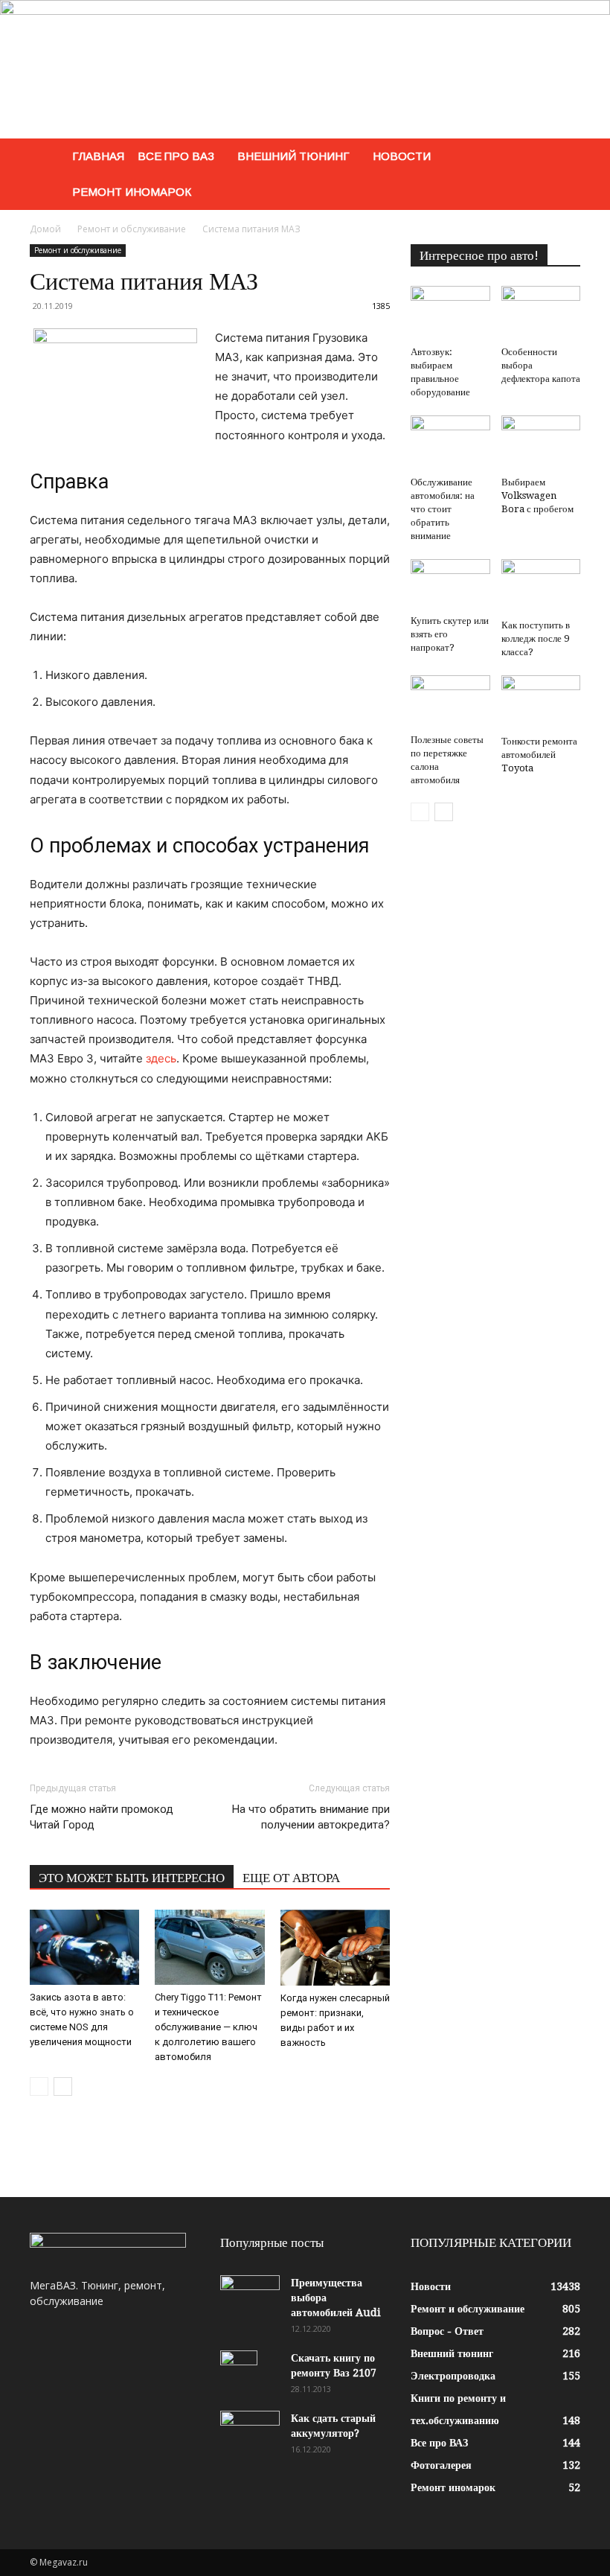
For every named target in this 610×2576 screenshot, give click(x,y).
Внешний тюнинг (293, 156)
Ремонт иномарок (132, 192)
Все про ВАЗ (176, 156)
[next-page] (63, 2086)
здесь (161, 1058)
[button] (562, 157)
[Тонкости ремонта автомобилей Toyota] (541, 702)
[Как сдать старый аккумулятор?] (250, 2432)
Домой (45, 229)
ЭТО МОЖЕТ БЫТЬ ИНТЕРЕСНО (132, 1878)
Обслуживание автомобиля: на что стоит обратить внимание (443, 509)
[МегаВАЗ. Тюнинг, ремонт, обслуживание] (305, 69)
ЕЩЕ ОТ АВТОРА (291, 1878)
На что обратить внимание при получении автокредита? (311, 1817)
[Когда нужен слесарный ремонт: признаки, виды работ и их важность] (335, 1948)
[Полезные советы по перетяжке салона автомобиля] (450, 702)
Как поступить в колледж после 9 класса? (536, 638)
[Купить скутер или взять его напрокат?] (450, 584)
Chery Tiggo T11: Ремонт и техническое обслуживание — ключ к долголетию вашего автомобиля (208, 2027)
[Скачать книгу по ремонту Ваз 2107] (250, 2376)
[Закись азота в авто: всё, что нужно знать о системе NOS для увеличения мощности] (84, 1947)
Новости (402, 156)
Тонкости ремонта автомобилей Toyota (539, 755)
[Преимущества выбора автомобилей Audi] (250, 2296)
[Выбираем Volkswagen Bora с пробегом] (541, 443)
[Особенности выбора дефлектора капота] (541, 313)
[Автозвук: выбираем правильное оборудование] (450, 313)
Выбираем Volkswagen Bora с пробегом (537, 495)
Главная (98, 156)
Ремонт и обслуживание (132, 229)
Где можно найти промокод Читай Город (102, 1817)
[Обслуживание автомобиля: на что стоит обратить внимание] (450, 443)
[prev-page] (39, 2086)
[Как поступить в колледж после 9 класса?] (541, 586)
